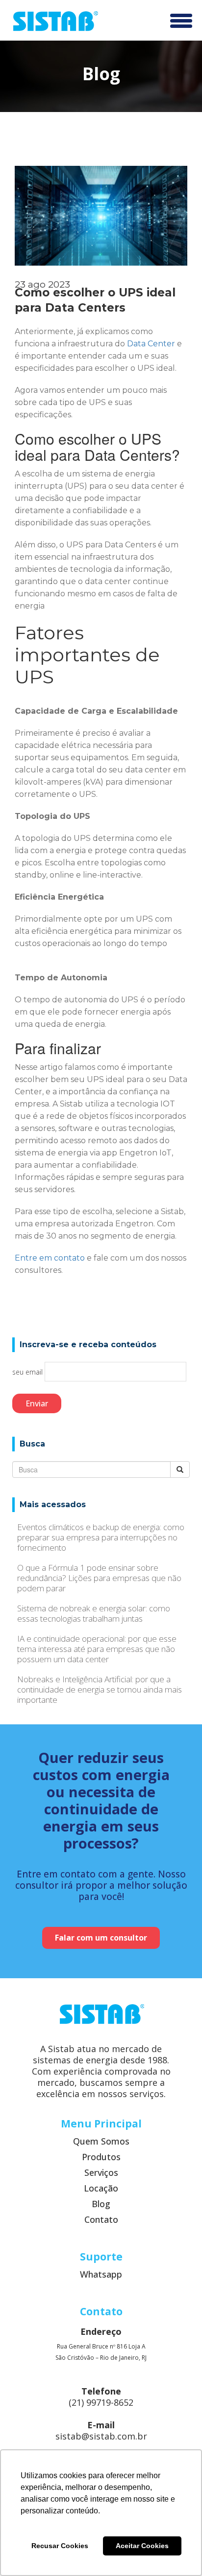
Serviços (101, 2173)
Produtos (101, 2157)
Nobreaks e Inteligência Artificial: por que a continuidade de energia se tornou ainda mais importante (100, 1689)
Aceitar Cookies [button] (142, 2546)
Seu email (28, 1372)
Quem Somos (101, 2141)
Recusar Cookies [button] (60, 2546)
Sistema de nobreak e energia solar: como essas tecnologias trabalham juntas (94, 1613)
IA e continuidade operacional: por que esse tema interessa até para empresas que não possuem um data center (97, 1649)
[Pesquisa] (180, 1469)
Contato (101, 2220)
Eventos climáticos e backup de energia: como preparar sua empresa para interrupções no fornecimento (101, 1537)
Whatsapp (101, 2274)
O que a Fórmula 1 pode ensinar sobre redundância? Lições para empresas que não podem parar (99, 1578)
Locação (101, 2188)
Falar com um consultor (101, 1938)
